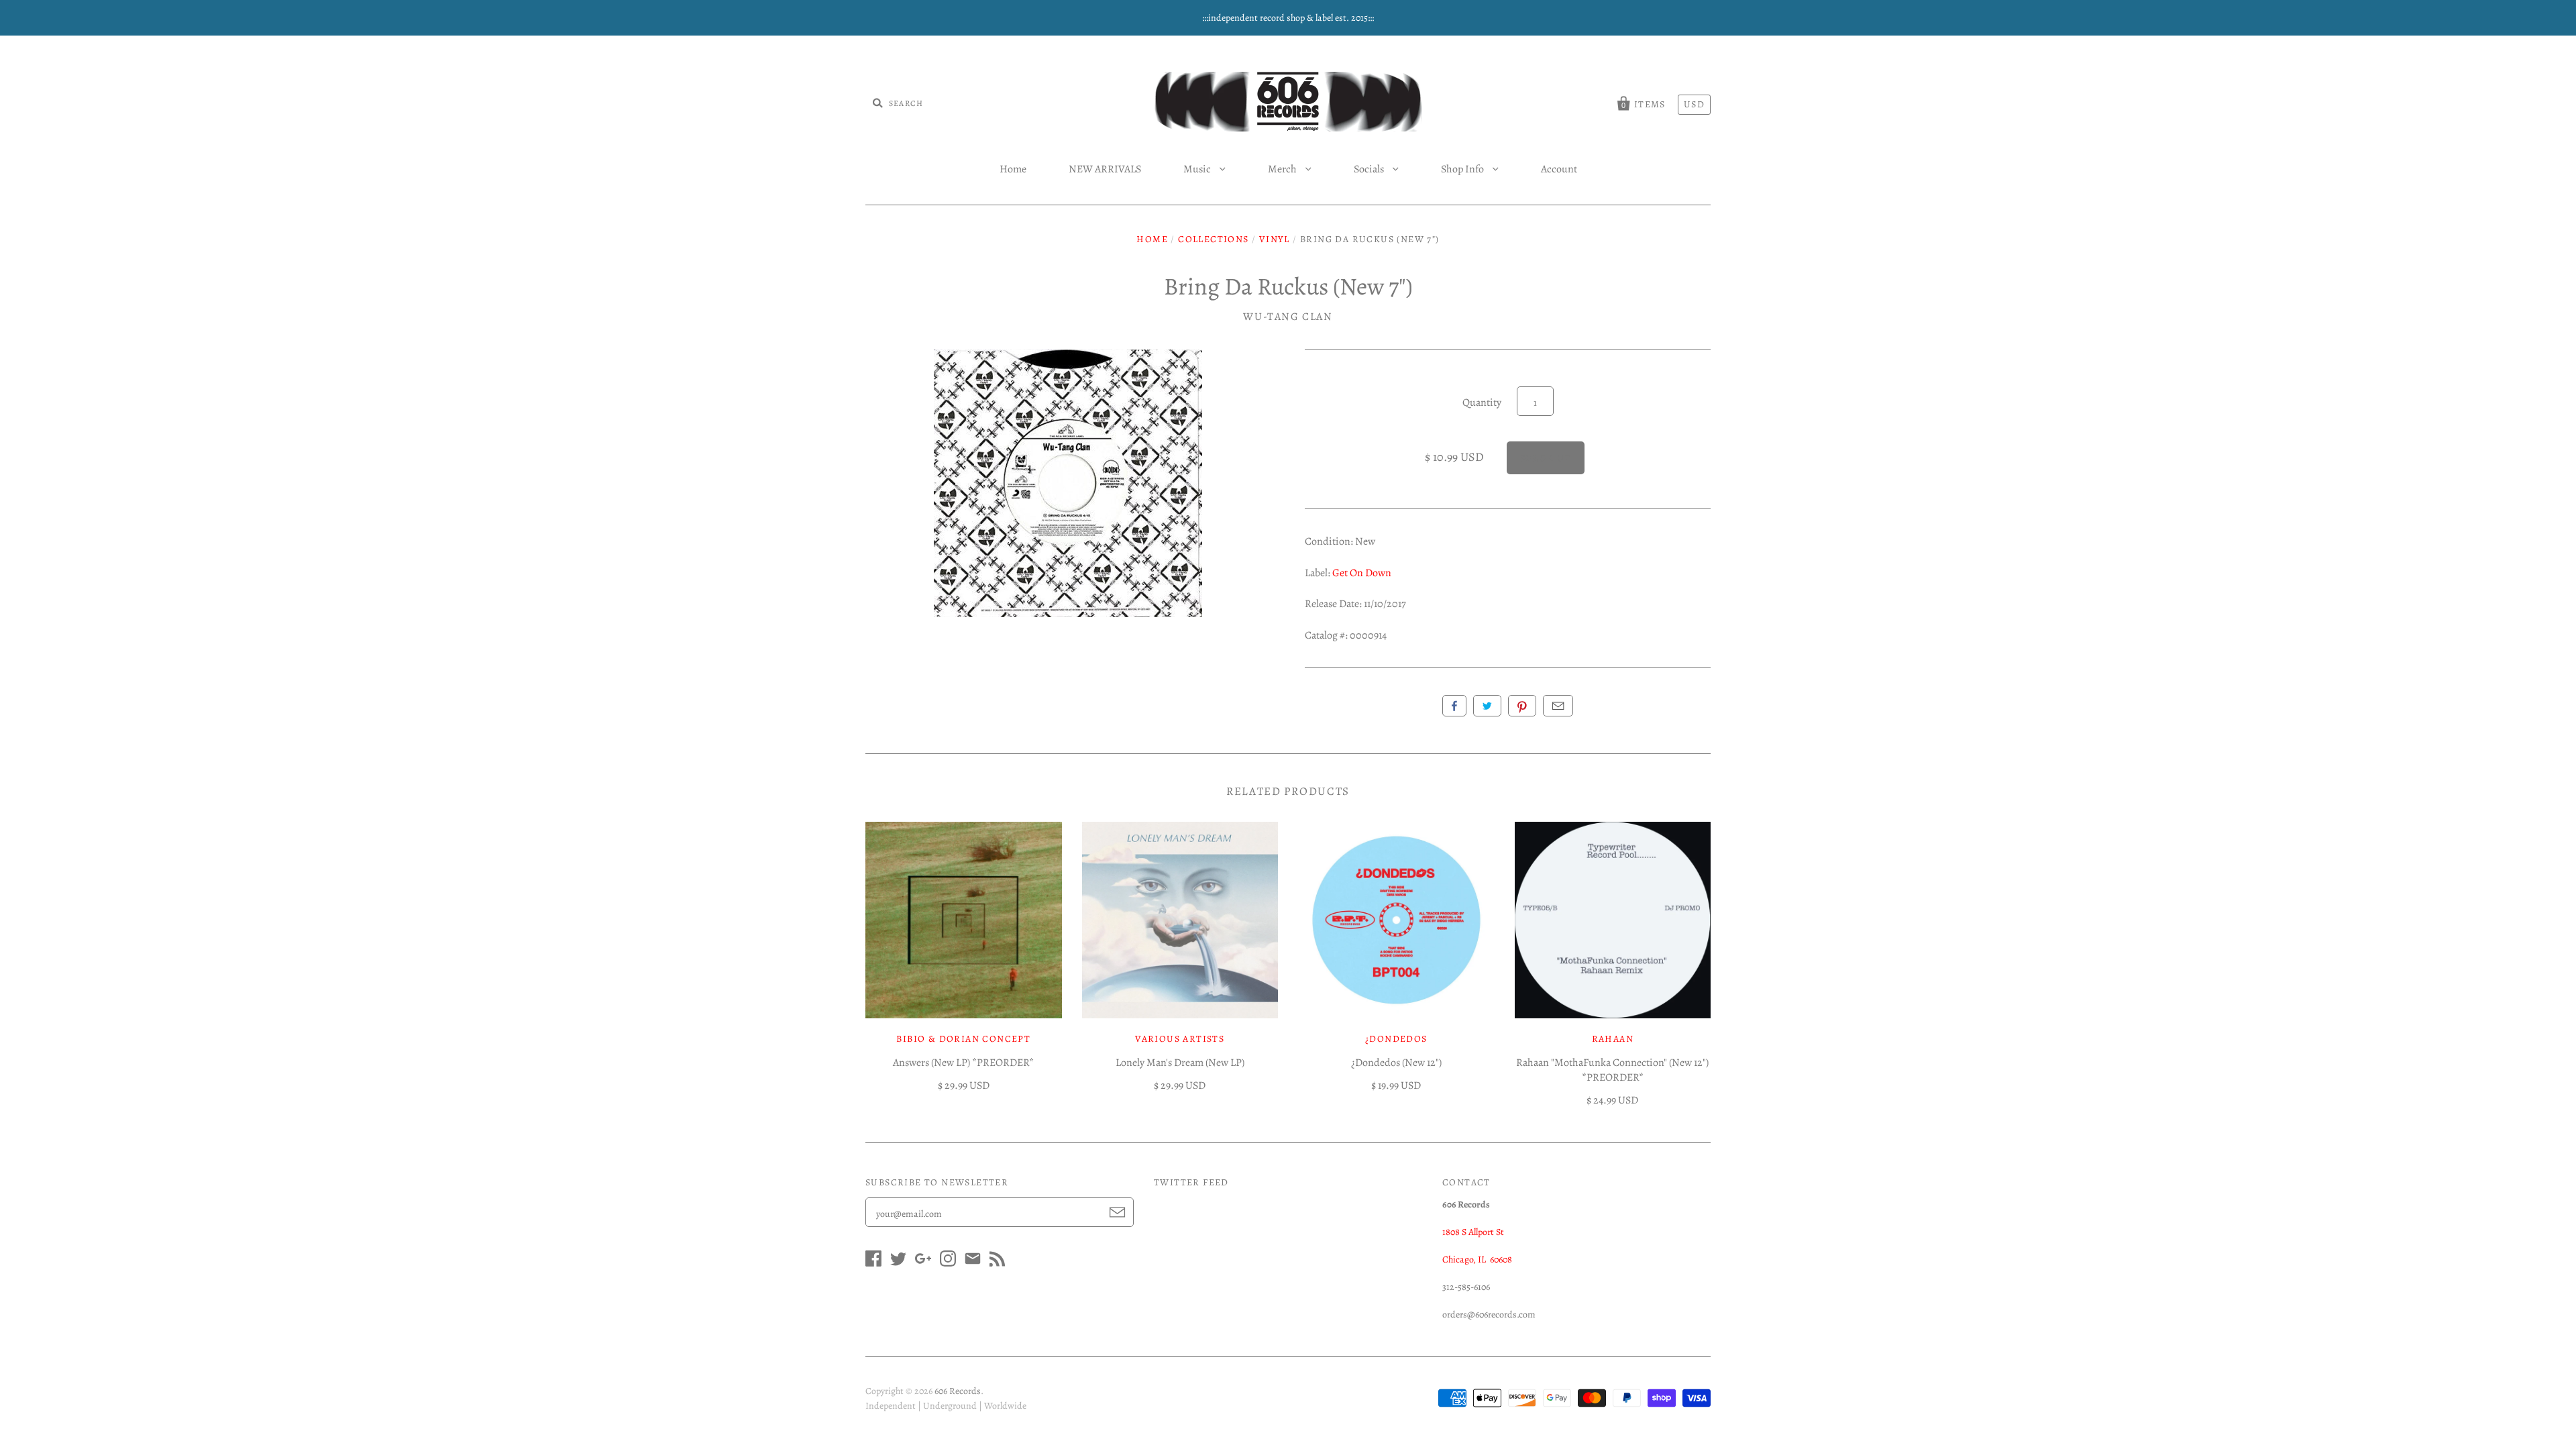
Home (1013, 169)
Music (1198, 169)
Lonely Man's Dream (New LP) (1180, 1063)
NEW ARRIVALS (1105, 169)
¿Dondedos (1396, 1039)
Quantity (1482, 402)
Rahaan (1613, 1039)
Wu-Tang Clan (1288, 317)
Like (1454, 706)
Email (1558, 706)
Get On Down (1362, 573)
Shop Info (1463, 169)
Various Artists (1180, 1039)
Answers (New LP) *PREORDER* (963, 1063)
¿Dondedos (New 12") (1396, 1063)
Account (1559, 169)
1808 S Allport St (1473, 1232)
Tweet (1487, 706)
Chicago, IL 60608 (1477, 1259)
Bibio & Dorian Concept (963, 1039)
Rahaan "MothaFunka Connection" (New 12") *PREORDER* (1612, 1070)
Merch (1283, 169)
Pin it (1522, 706)
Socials (1370, 169)
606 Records (958, 1391)
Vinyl (1275, 239)
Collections (1213, 239)
